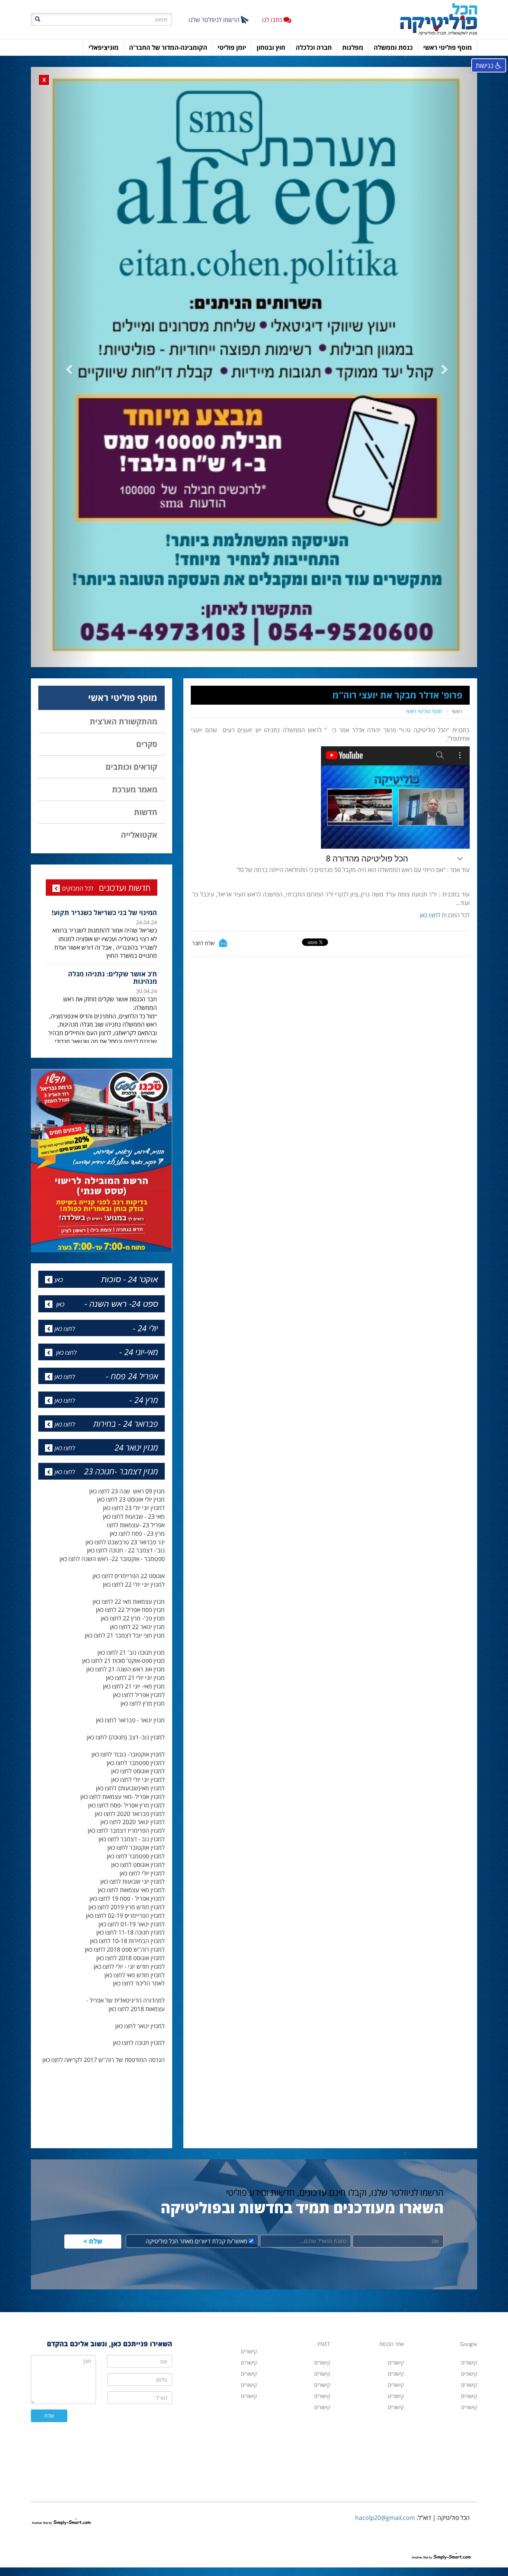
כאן (59, 1319)
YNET (324, 2383)
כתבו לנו (273, 20)
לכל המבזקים (78, 913)
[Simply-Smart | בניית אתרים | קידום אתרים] (61, 2553)
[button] (64, 379)
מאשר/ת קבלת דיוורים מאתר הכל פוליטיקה (197, 2281)
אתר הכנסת (392, 2383)
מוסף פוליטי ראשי (424, 736)
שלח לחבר (203, 968)
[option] (102, 966)
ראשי (457, 736)
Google (469, 2383)
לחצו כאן (429, 940)
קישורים (322, 2446)
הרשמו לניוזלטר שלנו (215, 20)
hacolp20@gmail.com (385, 2557)
